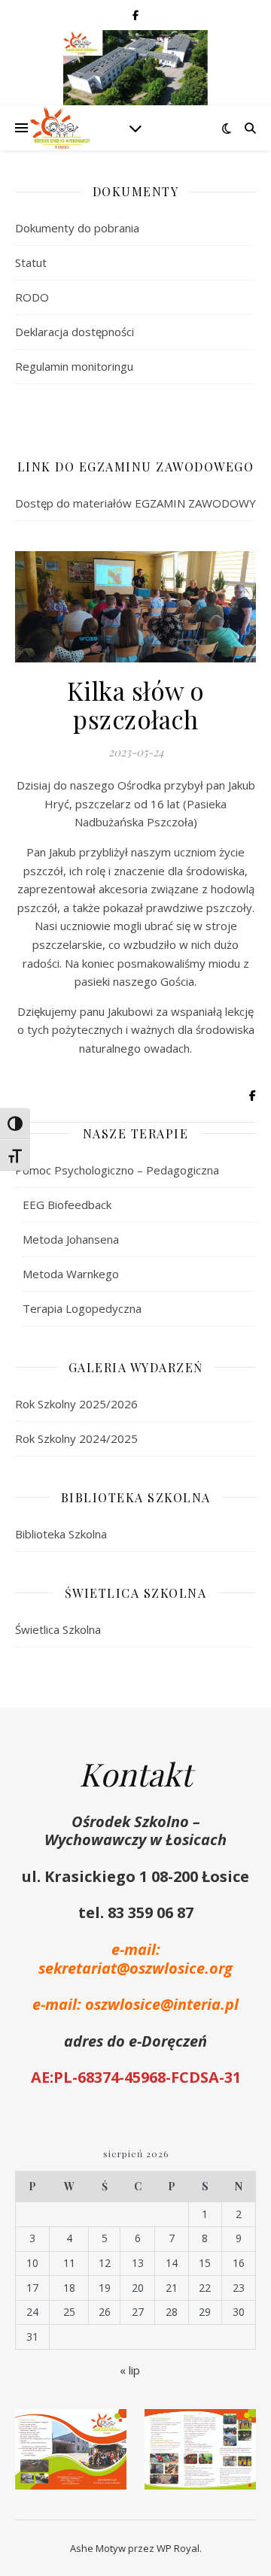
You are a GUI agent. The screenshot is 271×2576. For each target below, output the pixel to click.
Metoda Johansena (71, 1239)
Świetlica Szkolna (58, 1629)
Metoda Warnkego (71, 1274)
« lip (130, 2370)
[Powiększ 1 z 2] (107, 2429)
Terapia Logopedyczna (82, 1308)
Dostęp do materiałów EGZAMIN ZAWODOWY (135, 503)
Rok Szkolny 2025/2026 (76, 1404)
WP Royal (178, 2548)
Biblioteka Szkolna (61, 1534)
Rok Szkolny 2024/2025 (76, 1438)
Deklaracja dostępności (75, 332)
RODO (32, 297)
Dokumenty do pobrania (77, 228)
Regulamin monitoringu (74, 366)
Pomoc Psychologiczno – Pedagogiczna (117, 1170)
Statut (31, 262)
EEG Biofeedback (67, 1205)
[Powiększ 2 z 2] (236, 2429)
